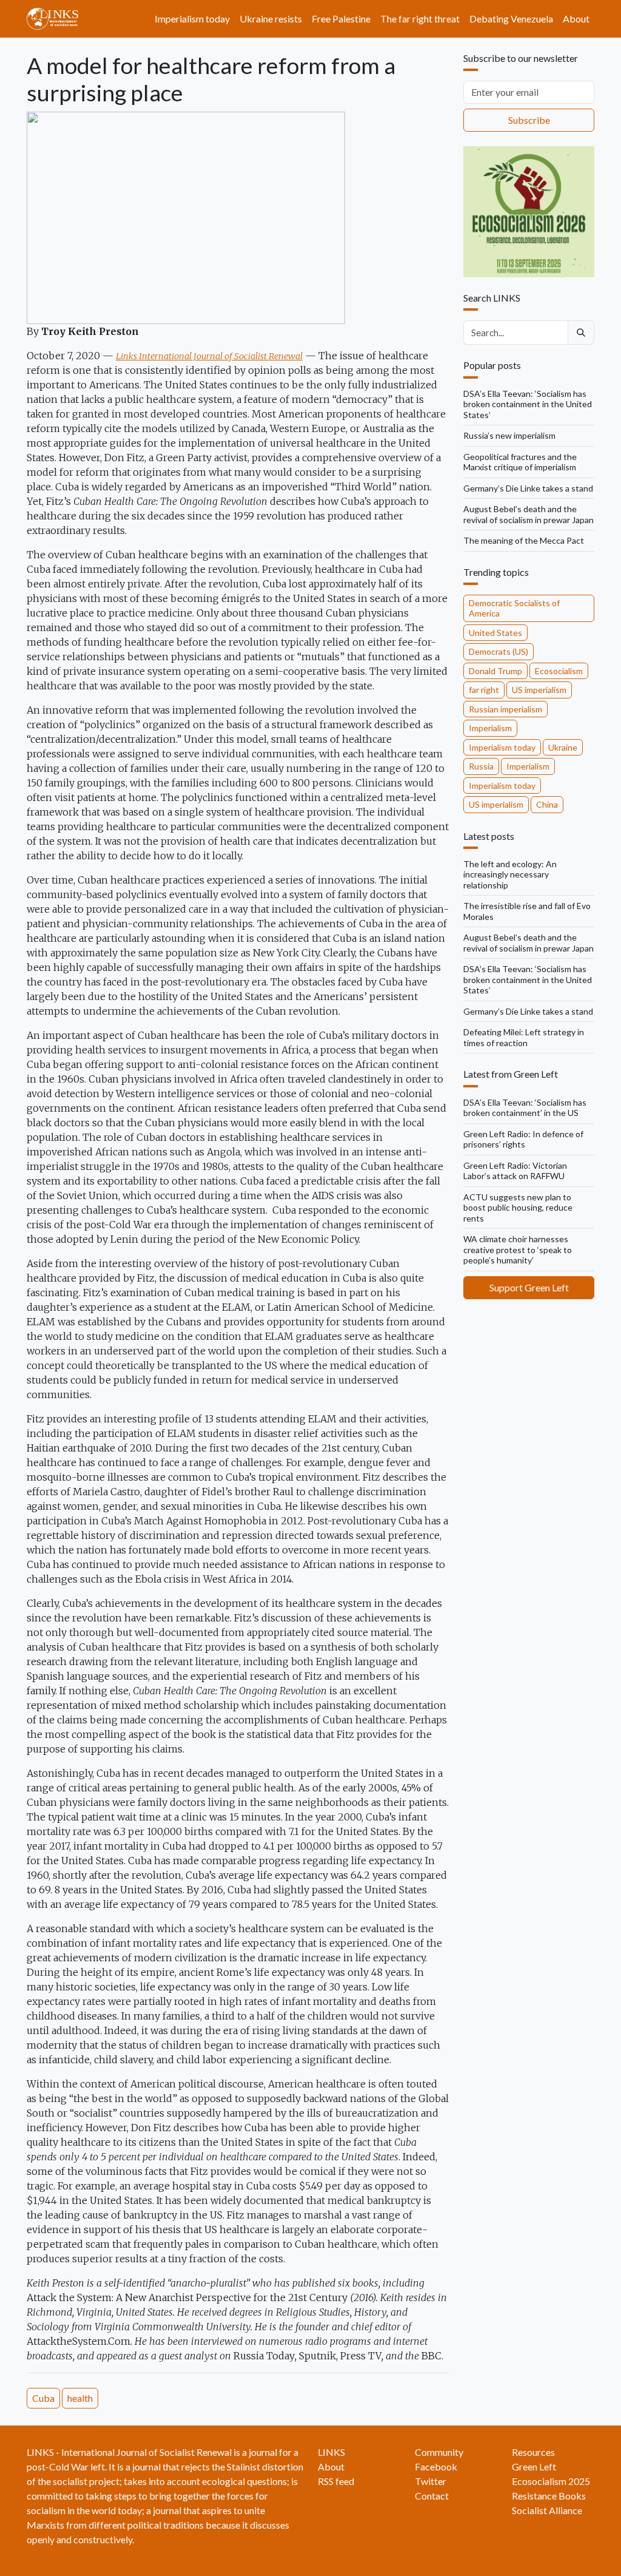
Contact (432, 2496)
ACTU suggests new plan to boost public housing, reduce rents (518, 1208)
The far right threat (420, 19)
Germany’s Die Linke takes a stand (528, 488)
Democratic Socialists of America (514, 608)
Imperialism (490, 728)
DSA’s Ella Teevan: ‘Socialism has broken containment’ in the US (525, 1108)
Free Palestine (341, 19)
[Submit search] (581, 333)
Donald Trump (495, 671)
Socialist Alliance (547, 2510)
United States (495, 633)
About (576, 19)
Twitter (431, 2481)
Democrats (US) (498, 651)
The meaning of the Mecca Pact (524, 540)
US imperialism (539, 690)
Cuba (43, 2398)
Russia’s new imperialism (509, 435)
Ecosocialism (559, 671)
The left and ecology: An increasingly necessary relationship (510, 874)
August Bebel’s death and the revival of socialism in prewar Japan (529, 514)
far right (484, 690)
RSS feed (336, 2481)
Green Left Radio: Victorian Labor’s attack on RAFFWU (515, 1171)
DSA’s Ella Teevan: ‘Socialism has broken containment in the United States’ (528, 404)
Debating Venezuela (511, 19)
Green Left (534, 2466)
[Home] (57, 19)
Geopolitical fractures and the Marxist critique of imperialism (520, 462)
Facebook (436, 2466)
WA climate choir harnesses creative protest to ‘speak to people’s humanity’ (518, 1249)
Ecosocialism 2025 (551, 2481)
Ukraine (563, 747)
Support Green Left (529, 1287)
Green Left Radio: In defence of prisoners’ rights (523, 1139)
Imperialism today (192, 19)
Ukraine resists (271, 19)
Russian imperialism (505, 709)
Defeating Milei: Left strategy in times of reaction (524, 1037)
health (80, 2398)
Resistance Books (549, 2496)
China (547, 804)
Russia (481, 766)
